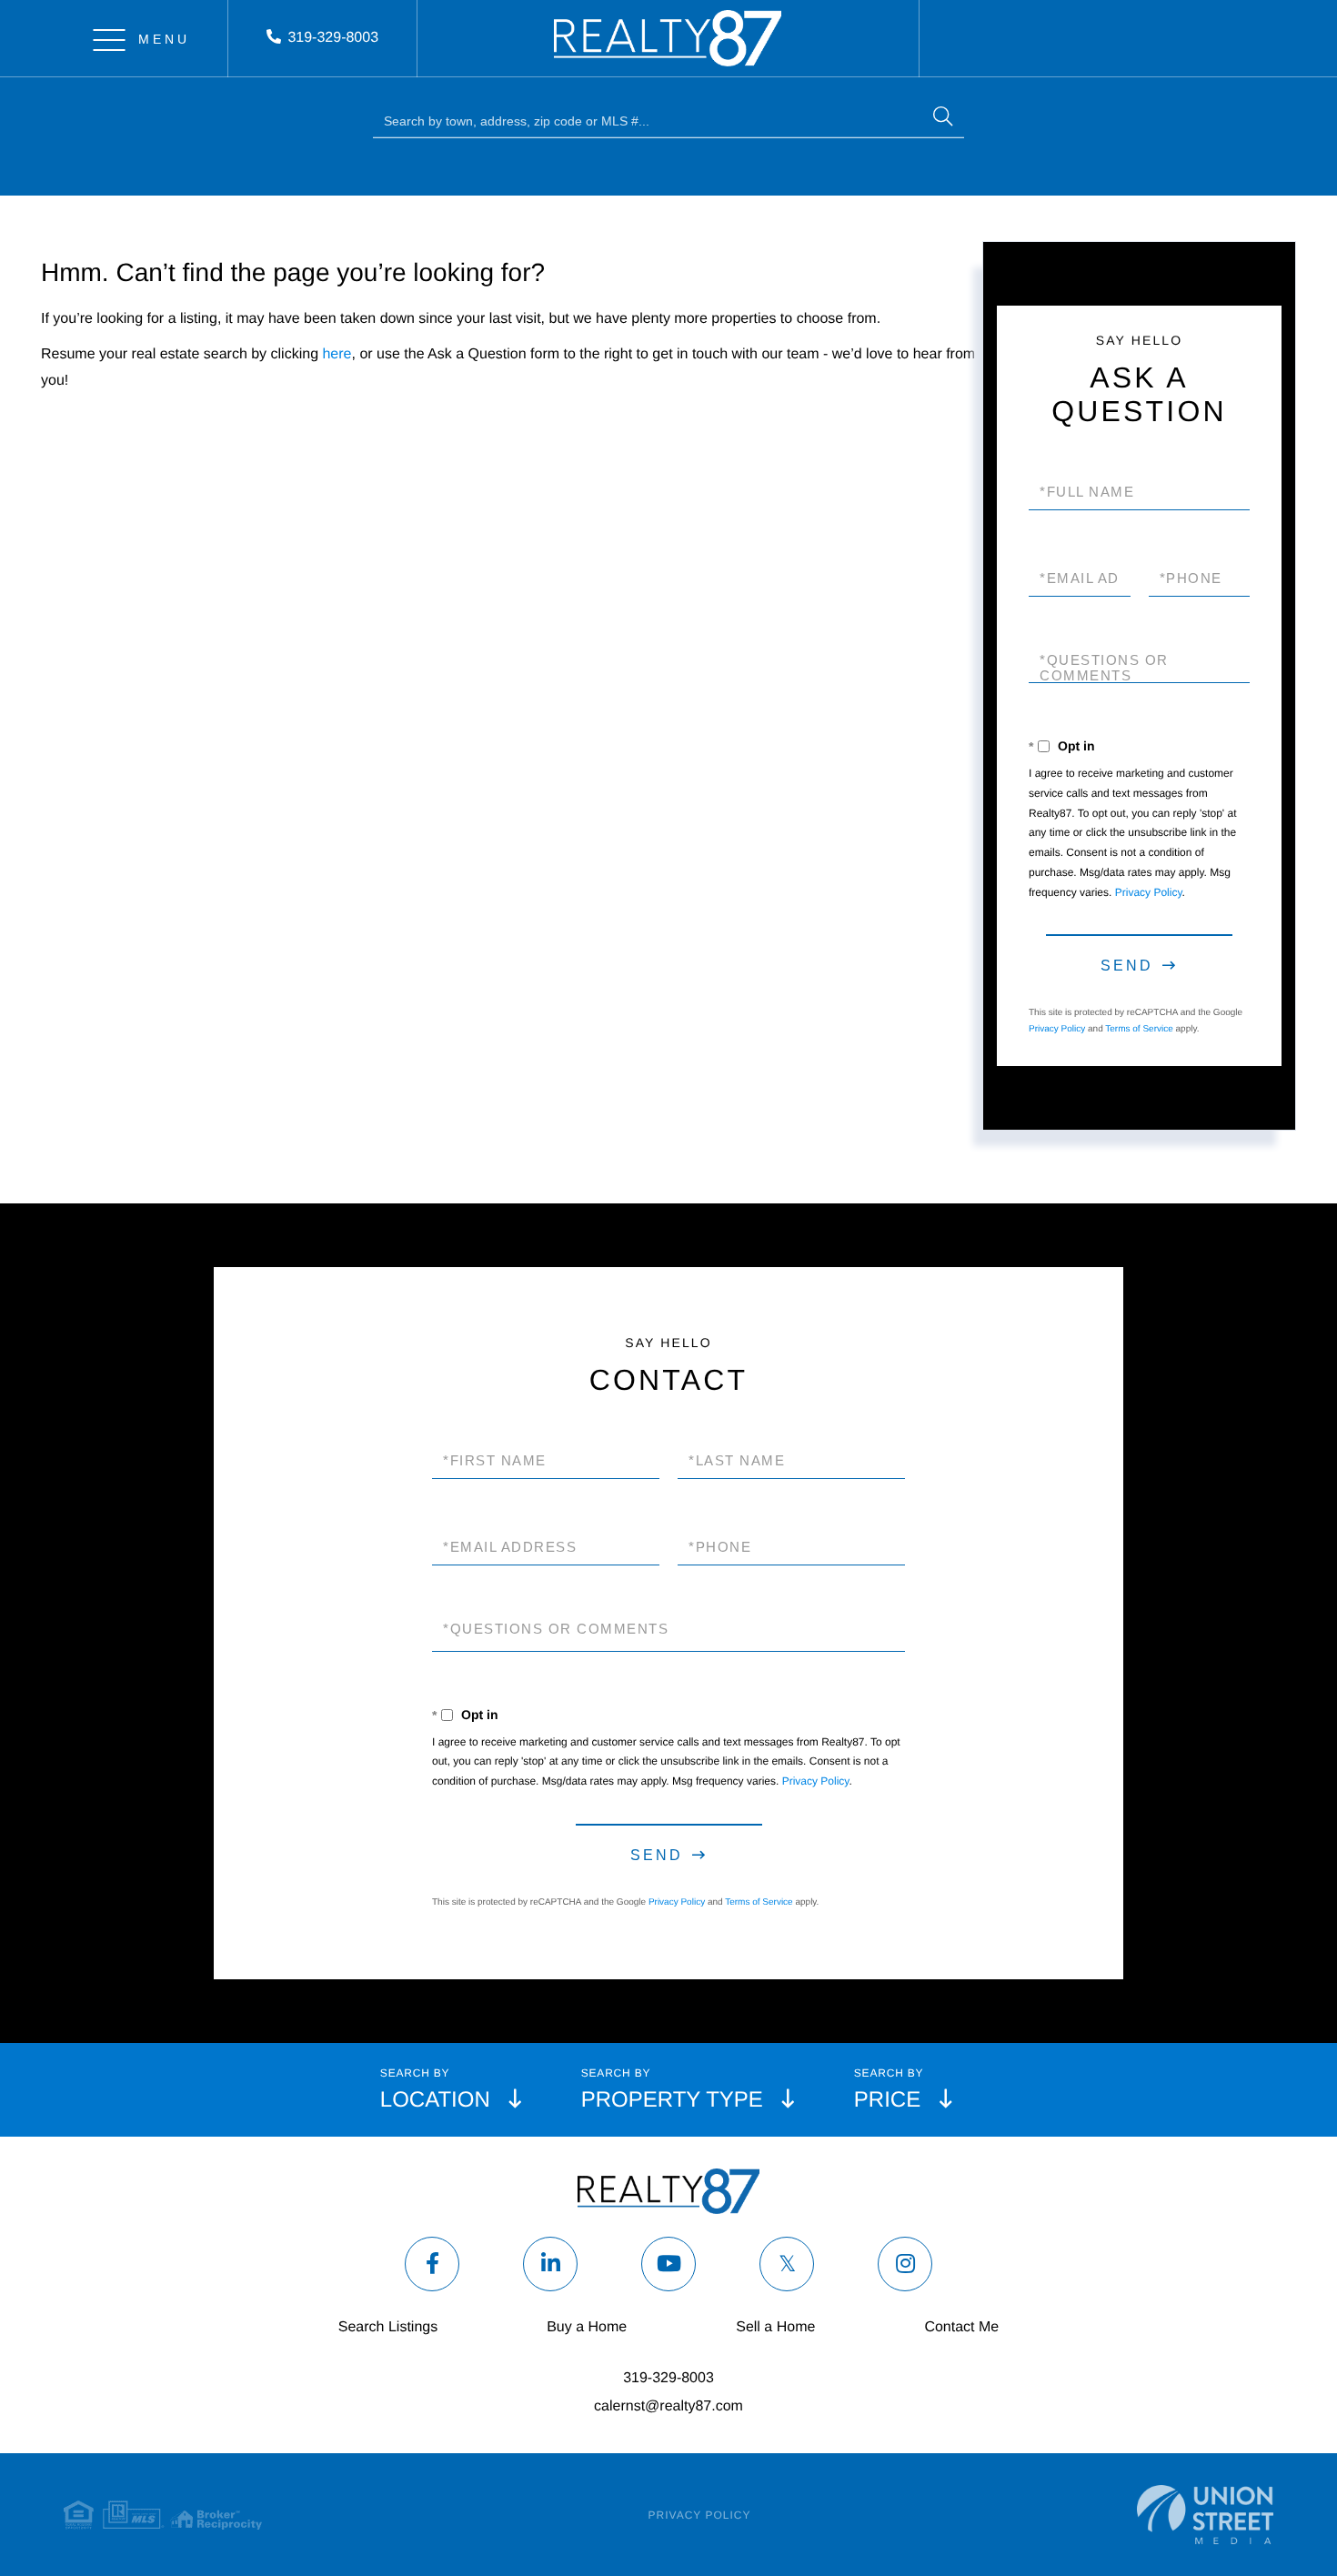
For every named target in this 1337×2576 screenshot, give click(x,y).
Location (435, 2100)
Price (887, 2100)
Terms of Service (1139, 1029)
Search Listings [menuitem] (388, 2327)
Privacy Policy (1149, 892)
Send (1127, 966)
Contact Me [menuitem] (961, 2327)
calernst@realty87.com (668, 2406)
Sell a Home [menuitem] (775, 2327)
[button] (943, 119)
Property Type (672, 2100)
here (337, 354)
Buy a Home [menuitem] (587, 2327)
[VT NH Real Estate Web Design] (1205, 2515)
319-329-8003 (333, 38)
